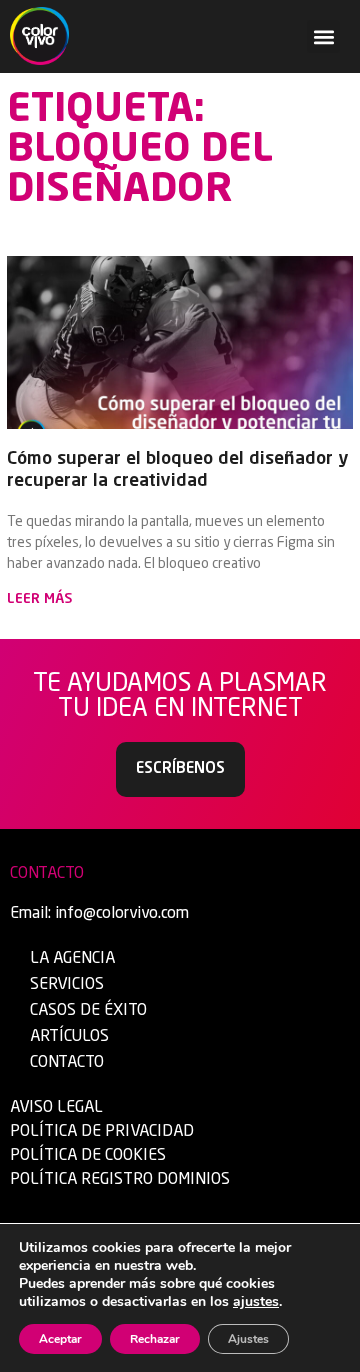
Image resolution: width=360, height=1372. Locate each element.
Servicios (67, 985)
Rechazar (155, 1339)
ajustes (256, 1302)
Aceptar (60, 1339)
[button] (323, 36)
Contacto (67, 1063)
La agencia (72, 959)
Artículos (69, 1037)
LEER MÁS (39, 599)
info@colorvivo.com (122, 914)
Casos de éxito (88, 1011)
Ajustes (248, 1339)
